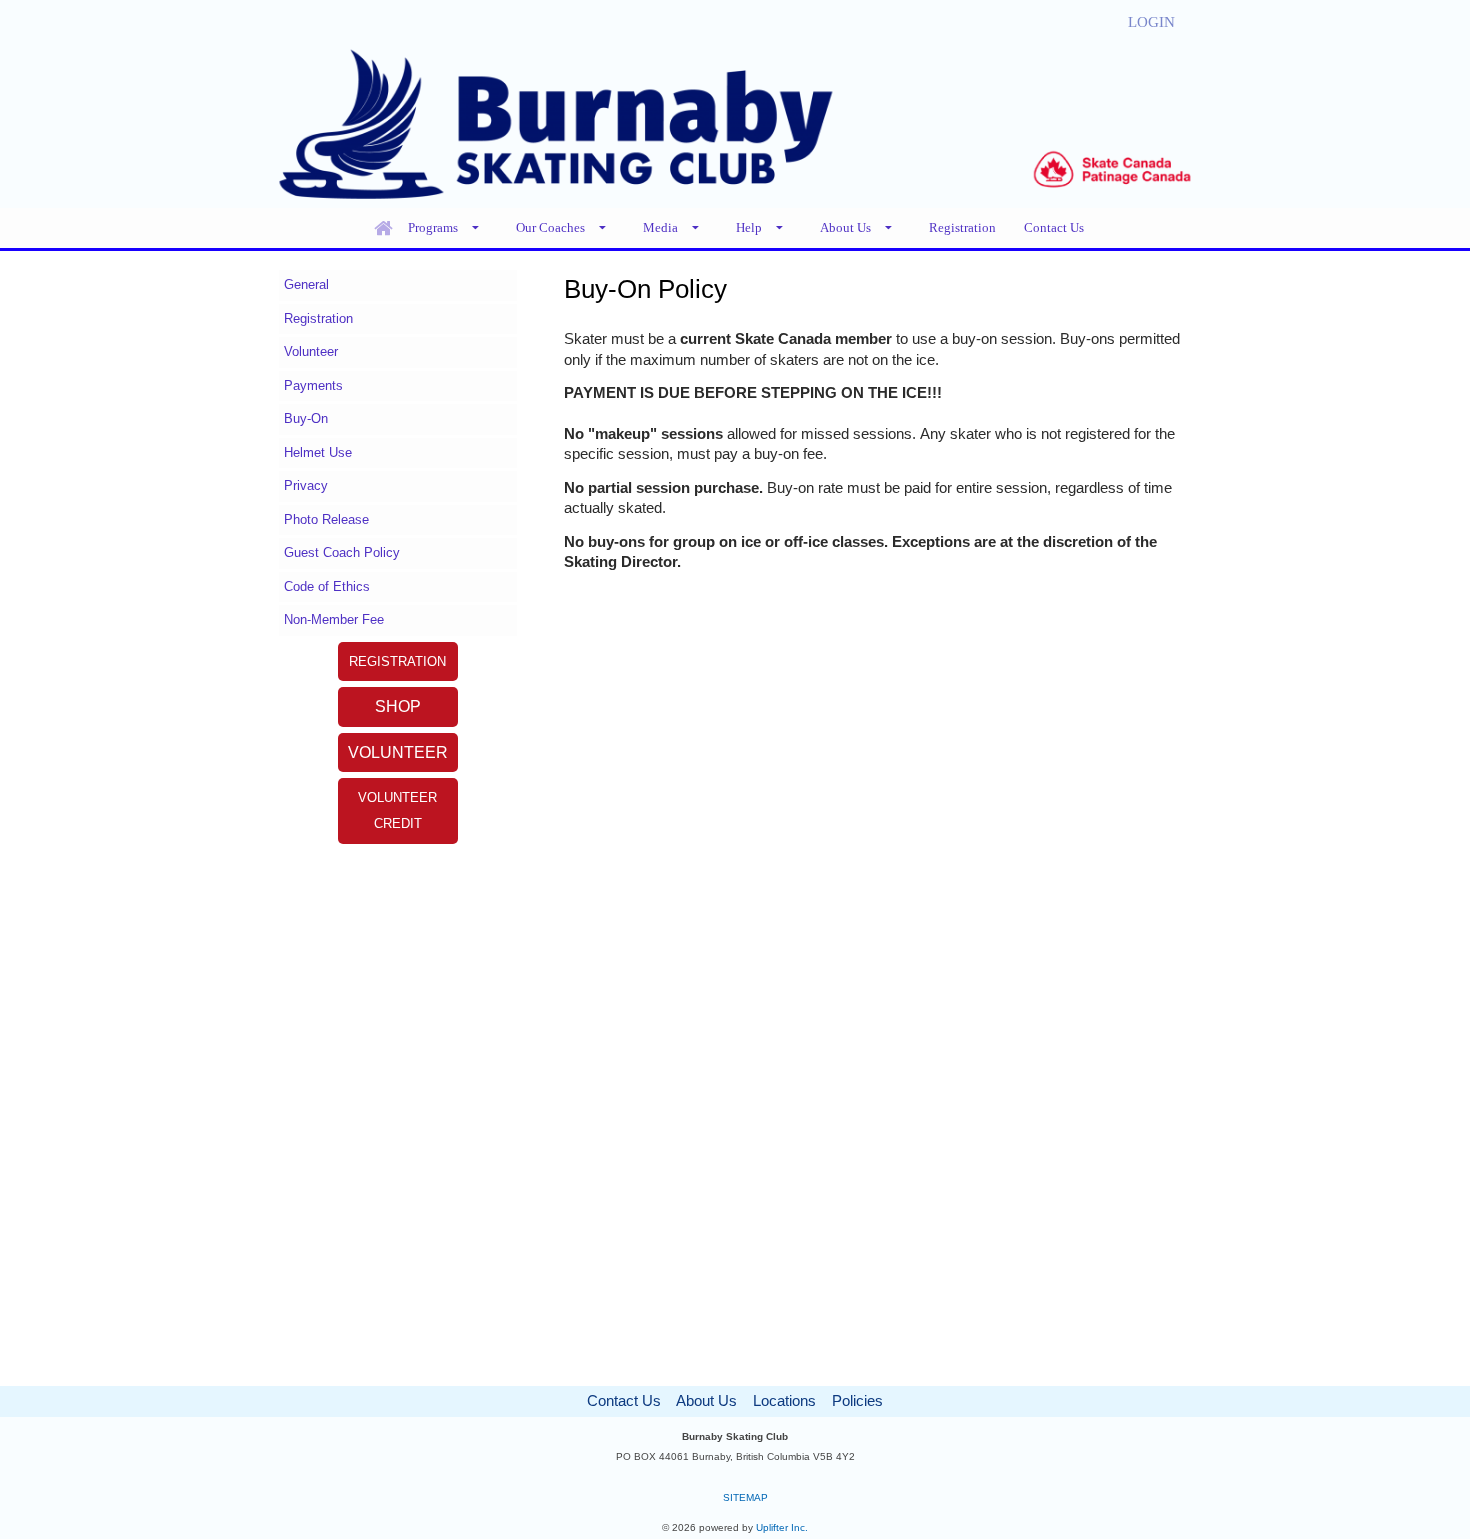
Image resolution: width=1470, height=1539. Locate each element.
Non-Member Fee (334, 619)
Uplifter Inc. (782, 1527)
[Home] (383, 228)
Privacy (306, 485)
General (306, 284)
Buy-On (306, 418)
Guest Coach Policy (342, 552)
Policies (857, 1400)
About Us (706, 1400)
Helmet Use (318, 452)
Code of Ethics (327, 586)
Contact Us (624, 1400)
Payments (313, 385)
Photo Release (326, 519)
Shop (398, 706)
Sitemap (745, 1497)
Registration (318, 318)
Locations (784, 1400)
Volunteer (311, 351)
